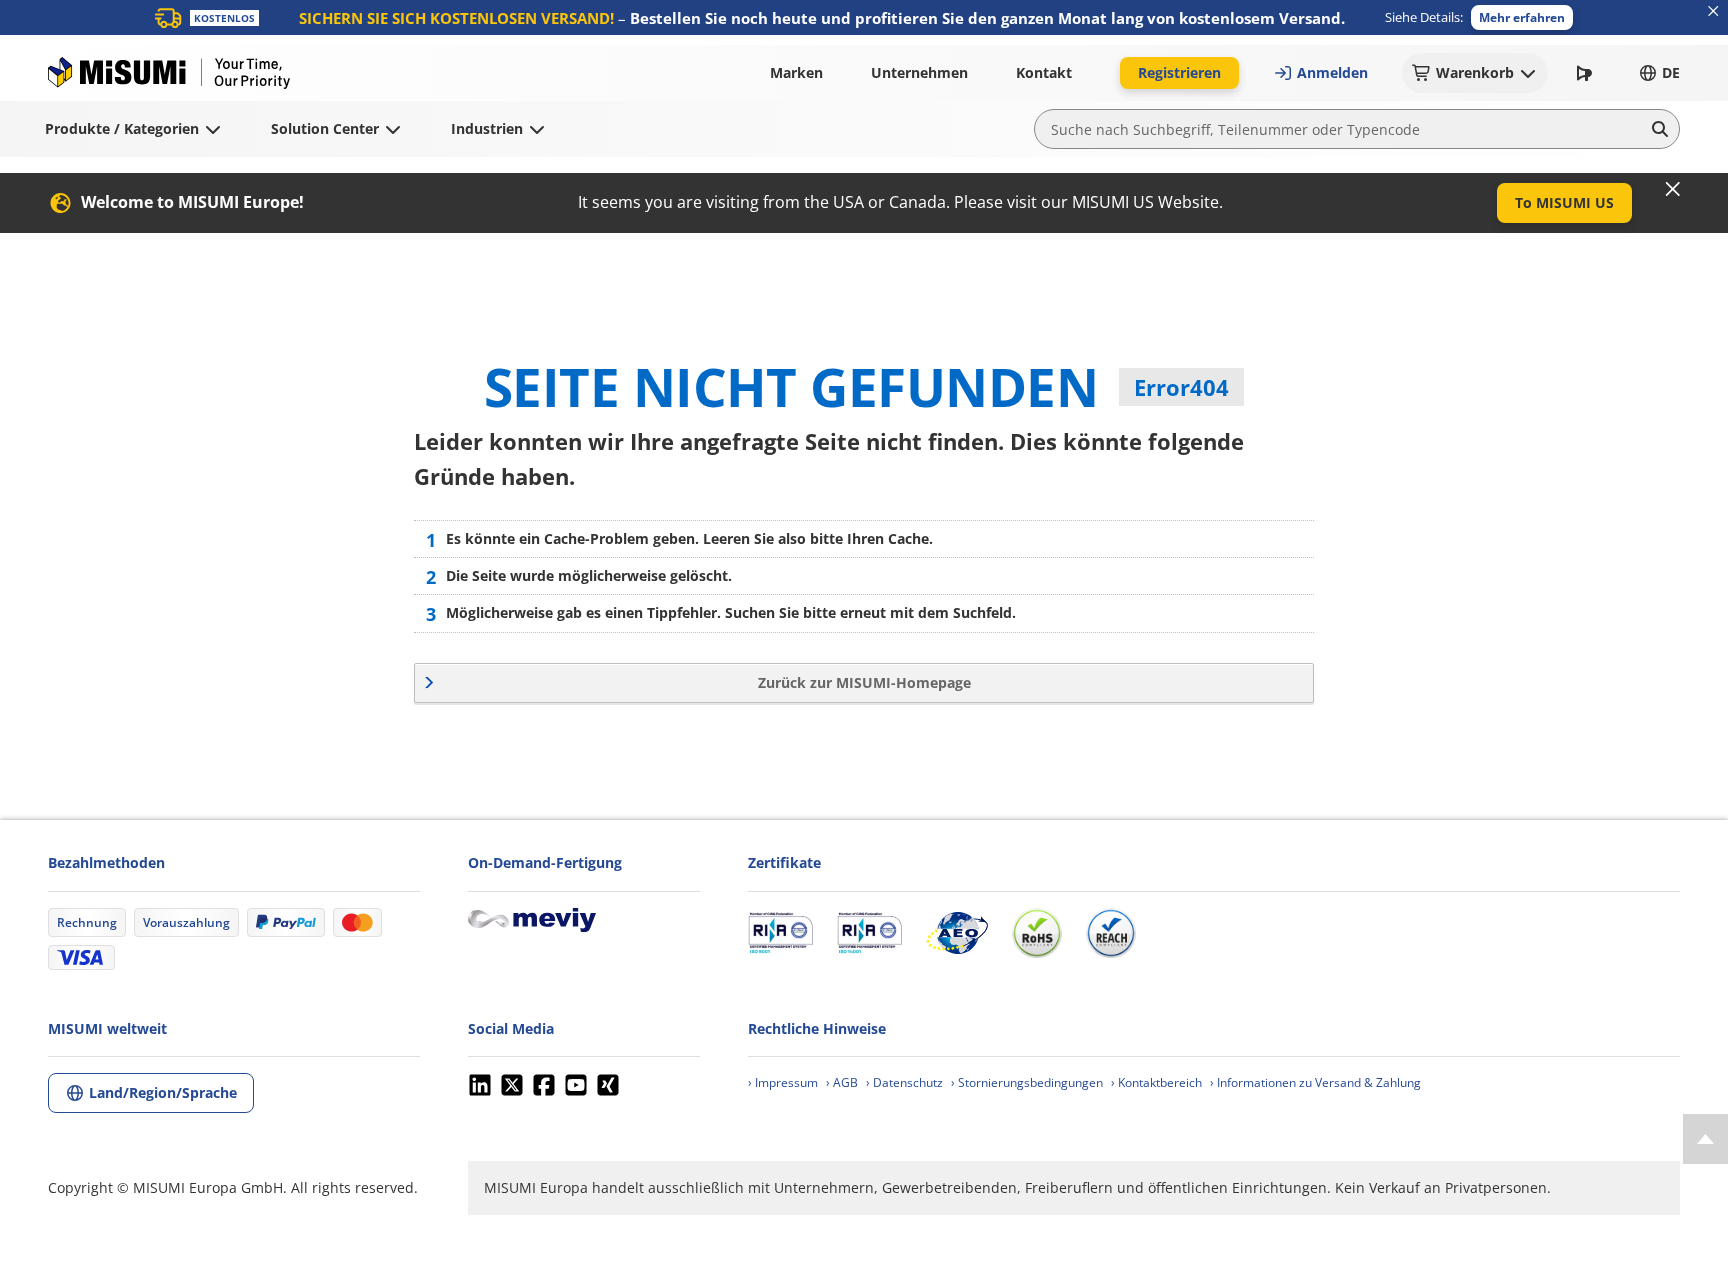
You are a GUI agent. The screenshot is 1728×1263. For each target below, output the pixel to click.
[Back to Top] (1705, 1139)
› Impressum (783, 1082)
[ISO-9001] (780, 933)
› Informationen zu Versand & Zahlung (1315, 1082)
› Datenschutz (904, 1082)
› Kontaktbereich (1156, 1082)
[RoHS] (1037, 933)
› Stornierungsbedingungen (1027, 1082)
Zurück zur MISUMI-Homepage (864, 682)
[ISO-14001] (869, 933)
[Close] (1673, 189)
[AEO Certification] (957, 933)
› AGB (842, 1082)
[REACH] (1111, 933)
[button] (1522, 17)
